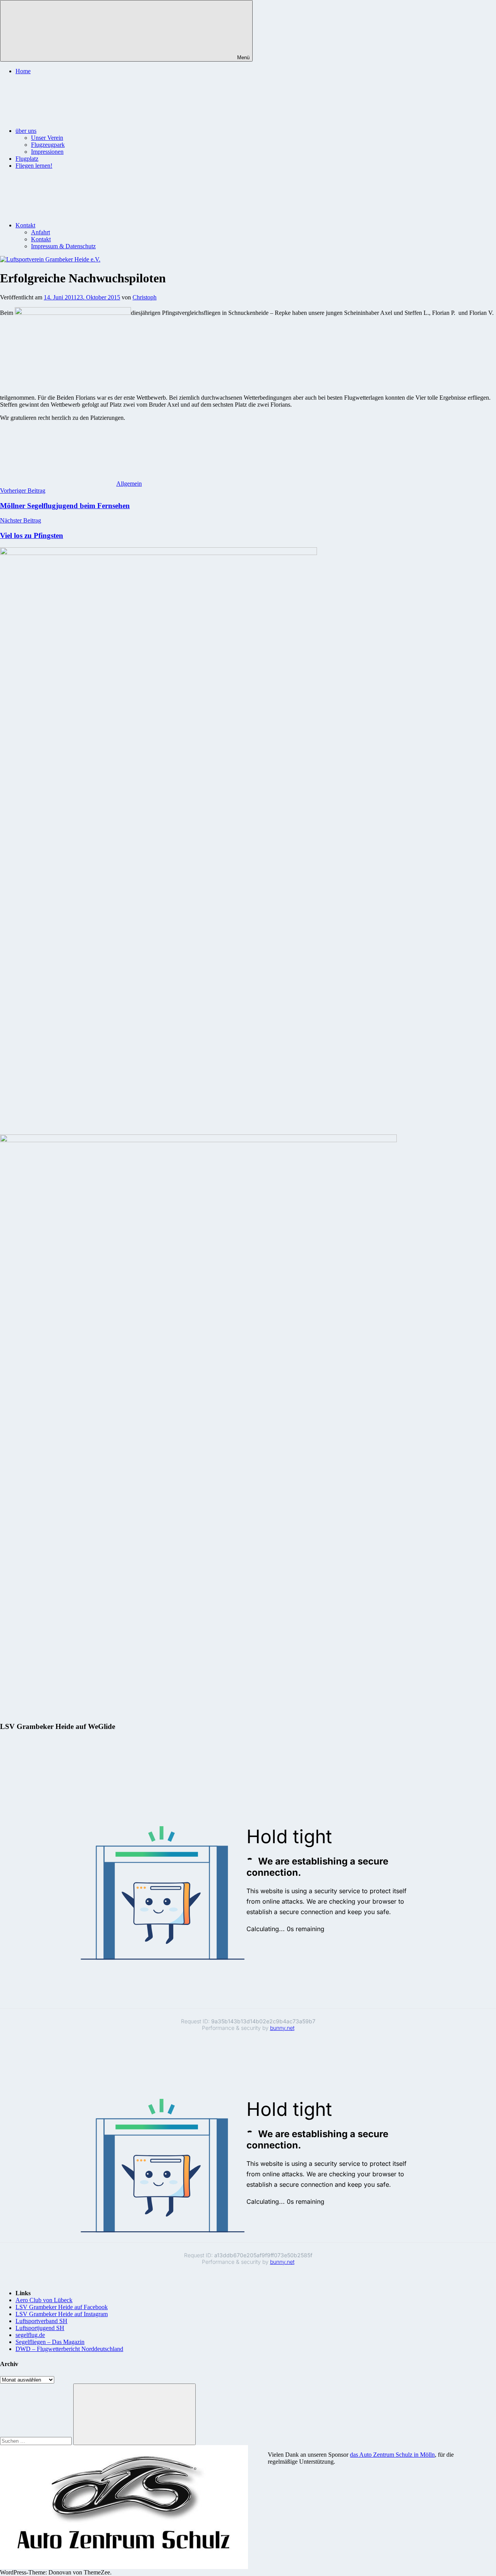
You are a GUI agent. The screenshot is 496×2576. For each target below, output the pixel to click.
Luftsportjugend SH (40, 2328)
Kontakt (25, 225)
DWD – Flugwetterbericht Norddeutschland (69, 2349)
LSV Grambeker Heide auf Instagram (62, 2314)
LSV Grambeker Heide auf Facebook (62, 2307)
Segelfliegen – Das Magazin (50, 2342)
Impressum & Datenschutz (63, 246)
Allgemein (129, 484)
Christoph (145, 297)
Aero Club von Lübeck (44, 2300)
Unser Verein (47, 138)
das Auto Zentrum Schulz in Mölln (392, 2455)
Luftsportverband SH (41, 2321)
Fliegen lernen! (34, 166)
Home (23, 71)
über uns (26, 131)
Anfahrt (40, 232)
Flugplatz (27, 159)
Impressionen (47, 152)
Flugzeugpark (48, 145)
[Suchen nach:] (37, 2441)
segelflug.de (30, 2335)
